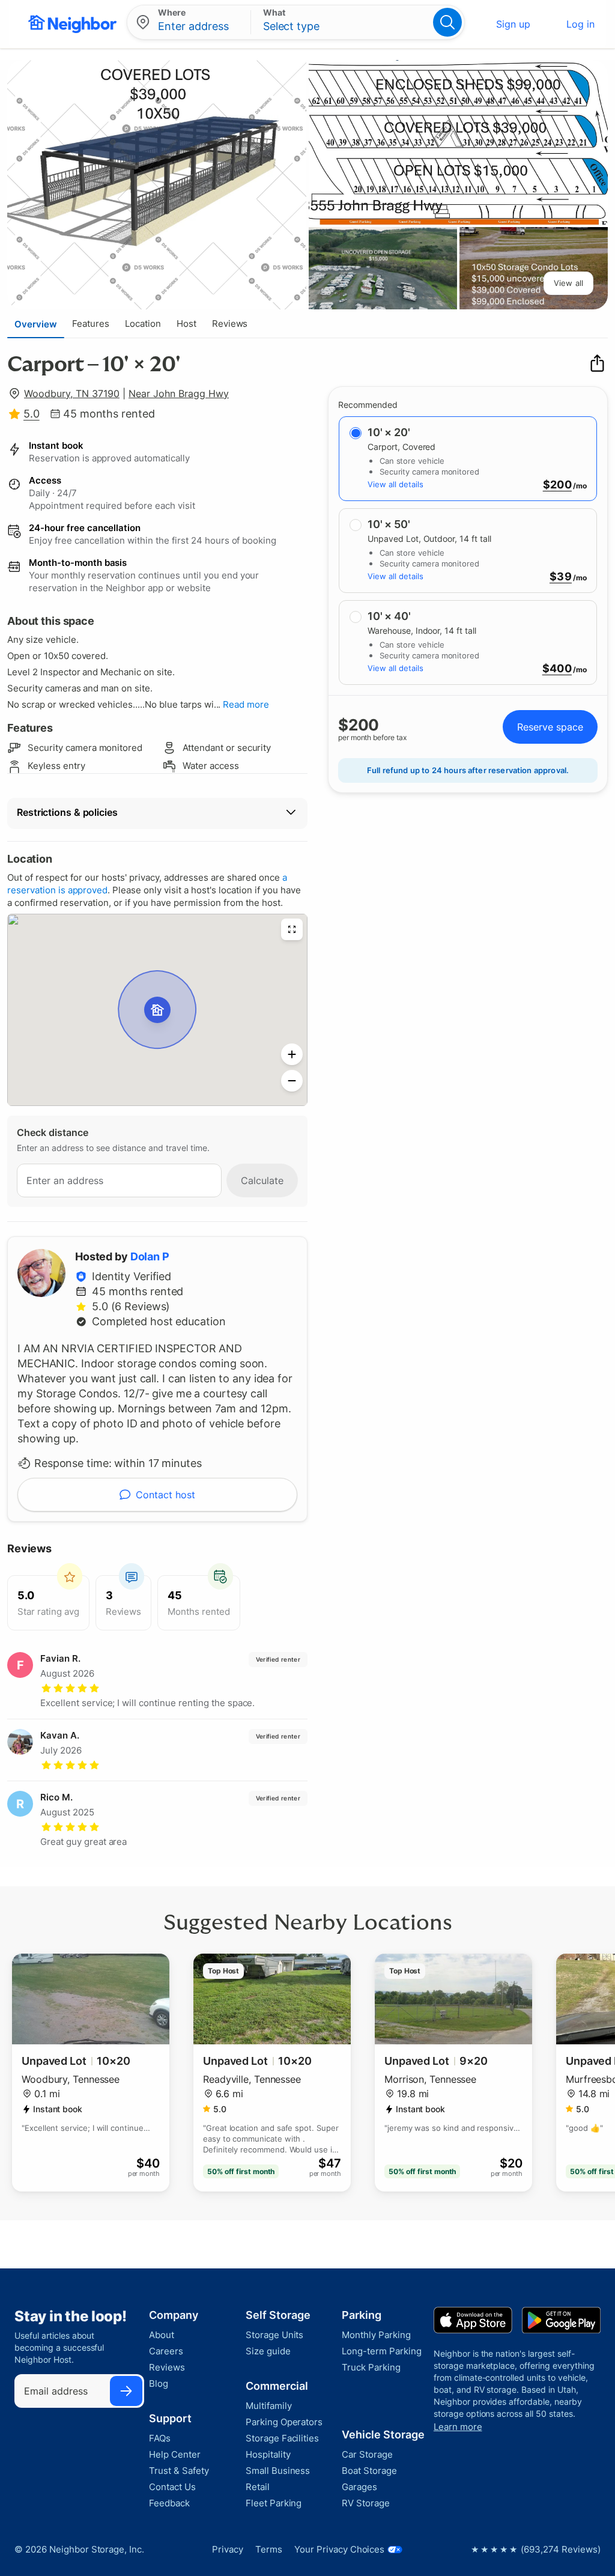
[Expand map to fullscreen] (292, 929)
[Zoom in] (292, 1054)
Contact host (165, 1495)
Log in (580, 24)
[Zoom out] (292, 1081)
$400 (557, 669)
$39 (561, 577)
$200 (557, 485)
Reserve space (550, 727)
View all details (395, 484)
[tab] (36, 324)
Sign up (513, 24)
